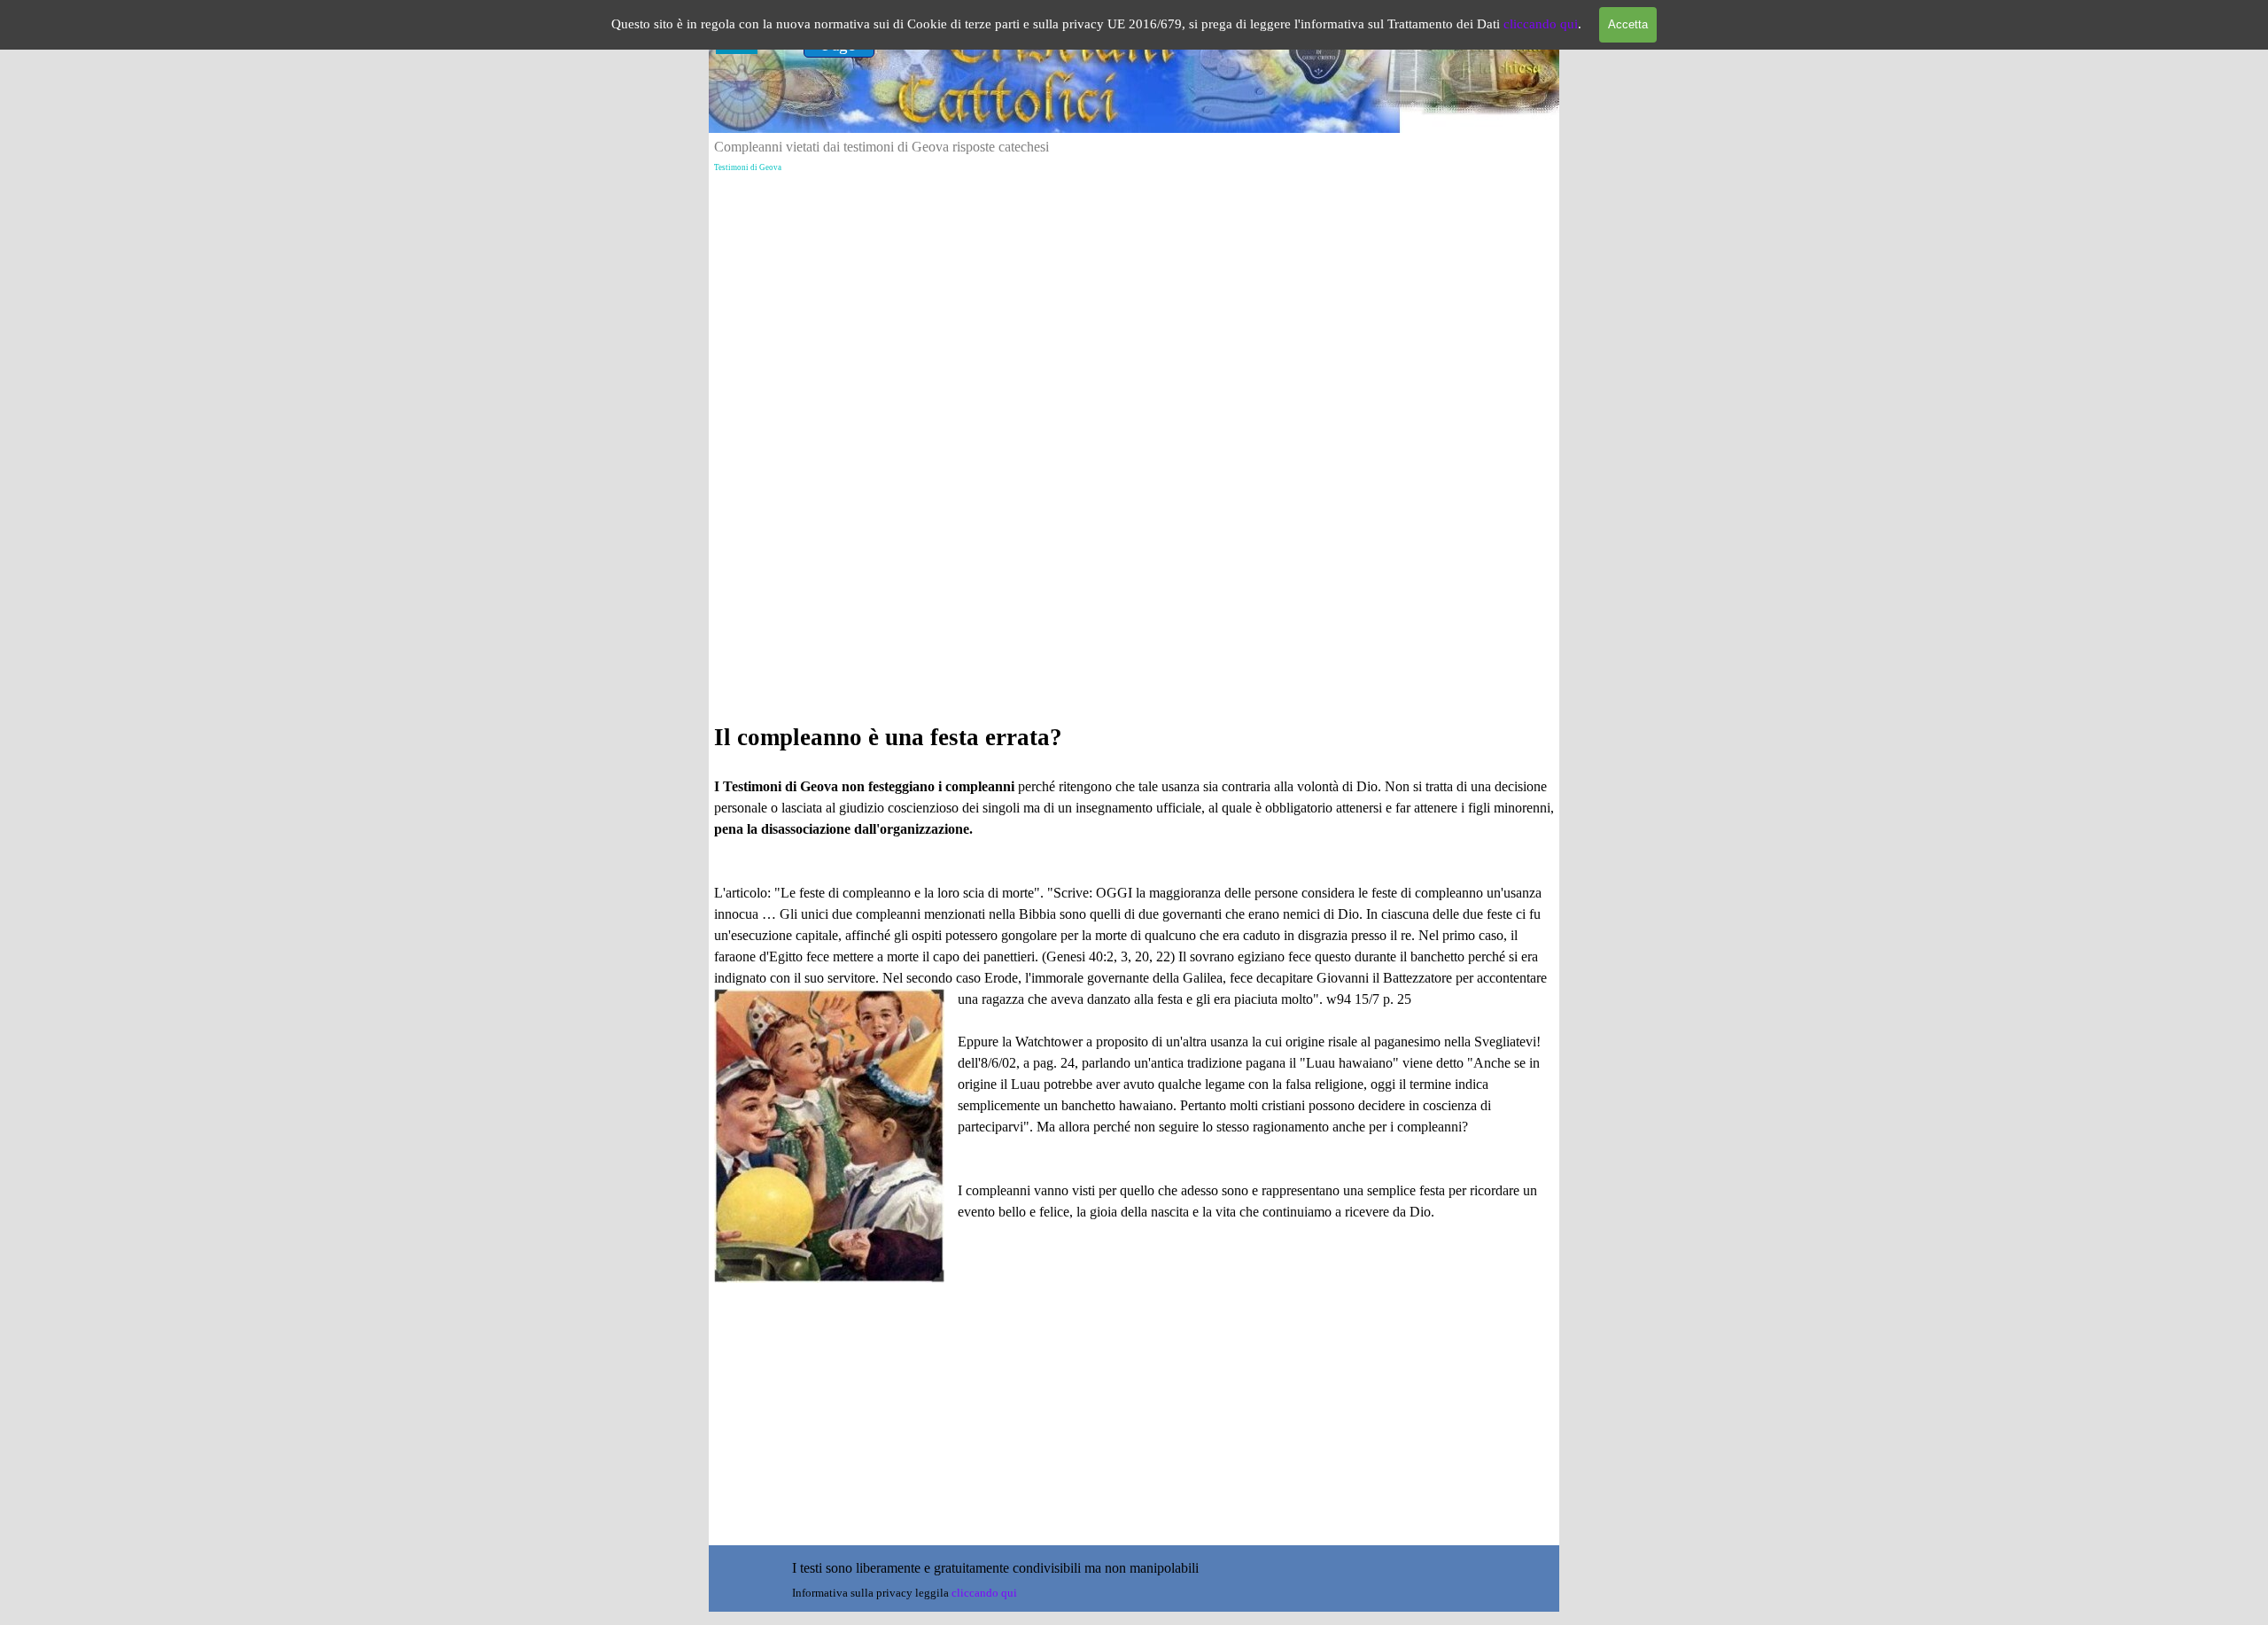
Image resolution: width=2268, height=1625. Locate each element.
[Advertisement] (1134, 329)
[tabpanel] (1134, 1001)
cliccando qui (1541, 24)
